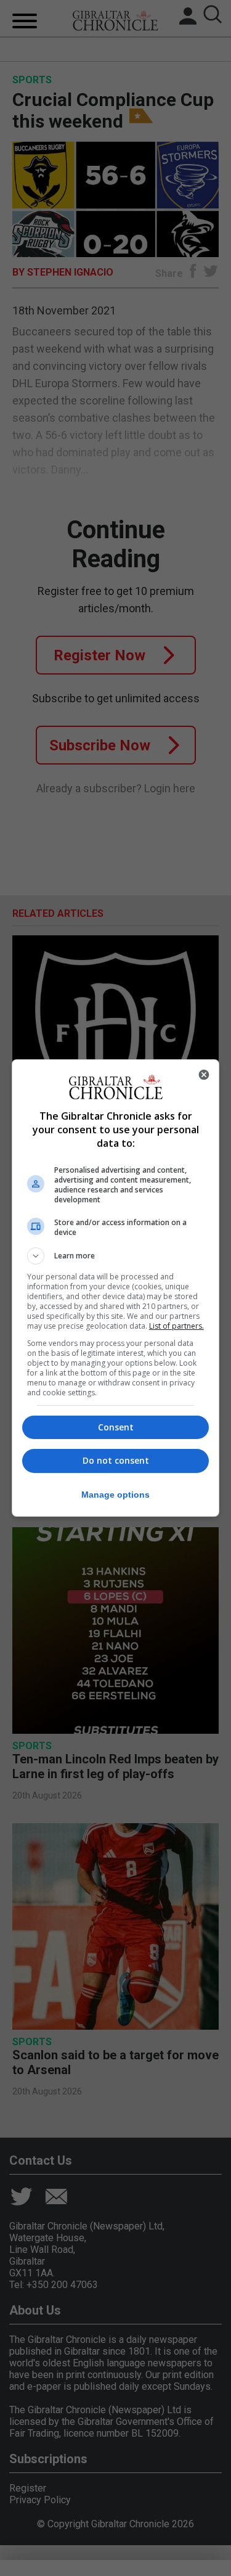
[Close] (204, 1075)
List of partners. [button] (176, 1326)
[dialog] (116, 1288)
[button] (116, 1256)
